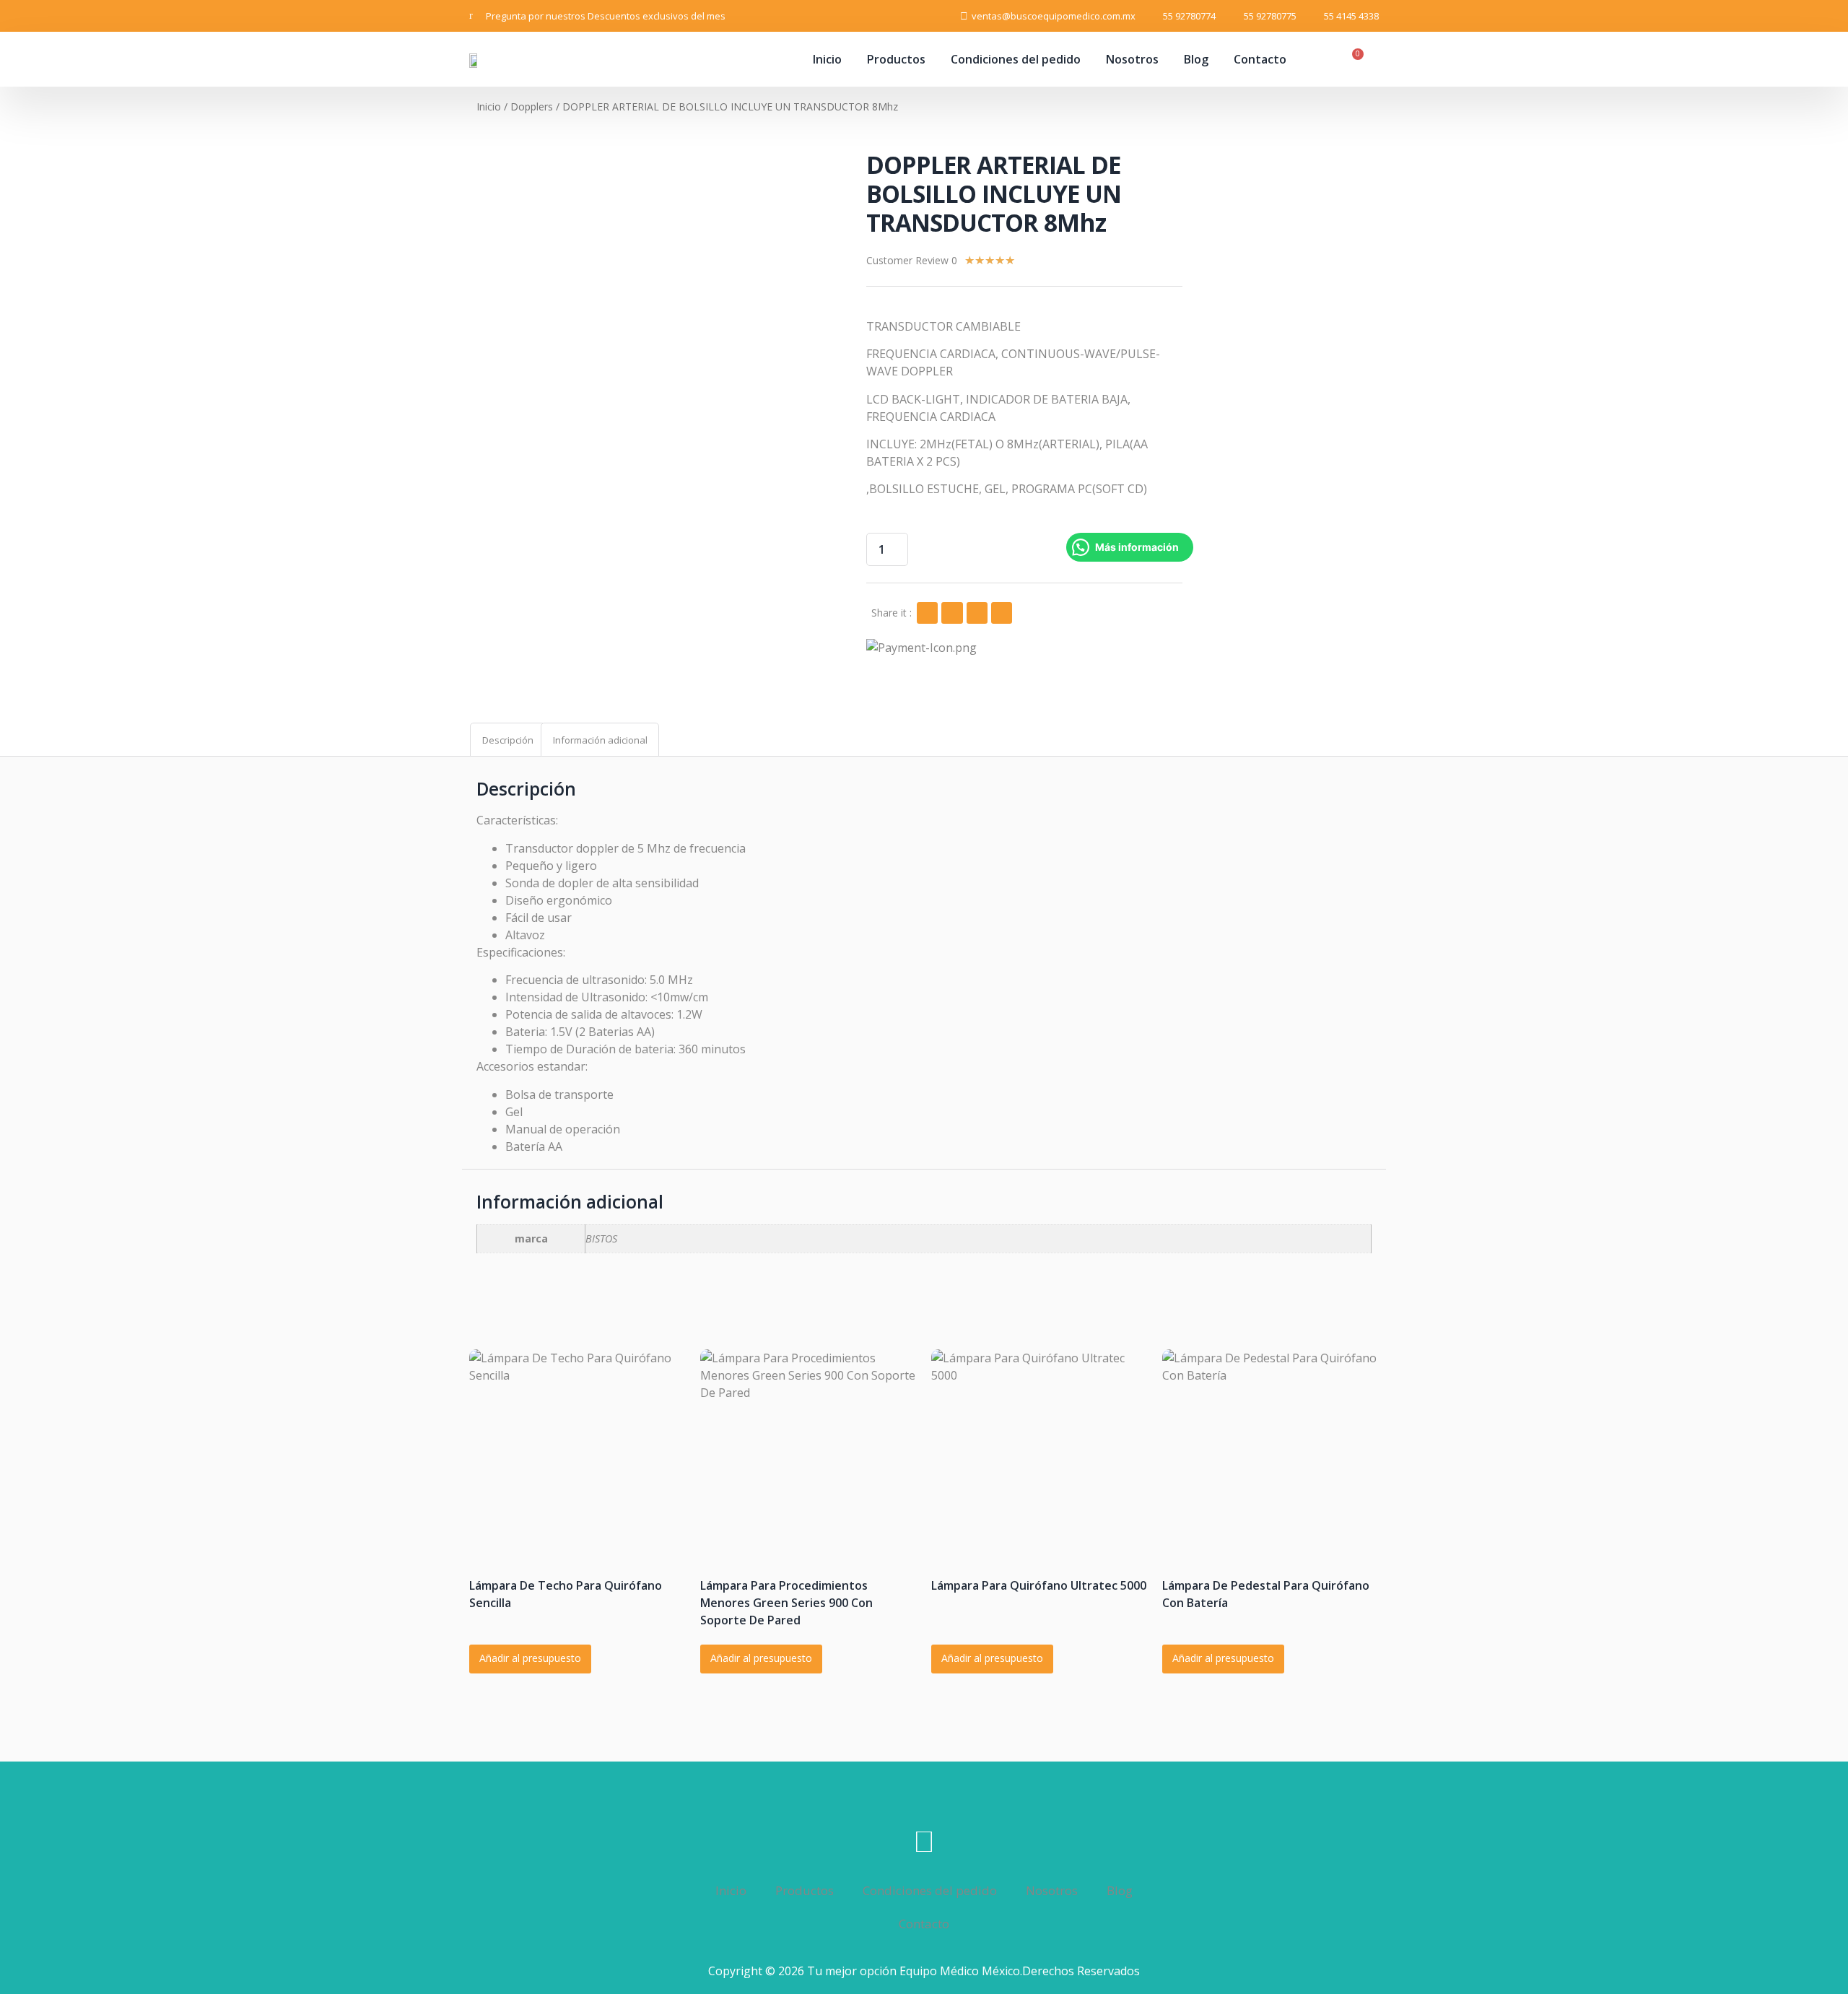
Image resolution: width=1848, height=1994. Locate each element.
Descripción (508, 740)
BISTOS (601, 1238)
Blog (1196, 59)
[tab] (507, 740)
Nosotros (1132, 59)
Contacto (1260, 59)
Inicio (827, 59)
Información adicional (600, 740)
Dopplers (532, 106)
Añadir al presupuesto (530, 1658)
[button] (927, 613)
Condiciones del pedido (1016, 59)
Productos (896, 59)
